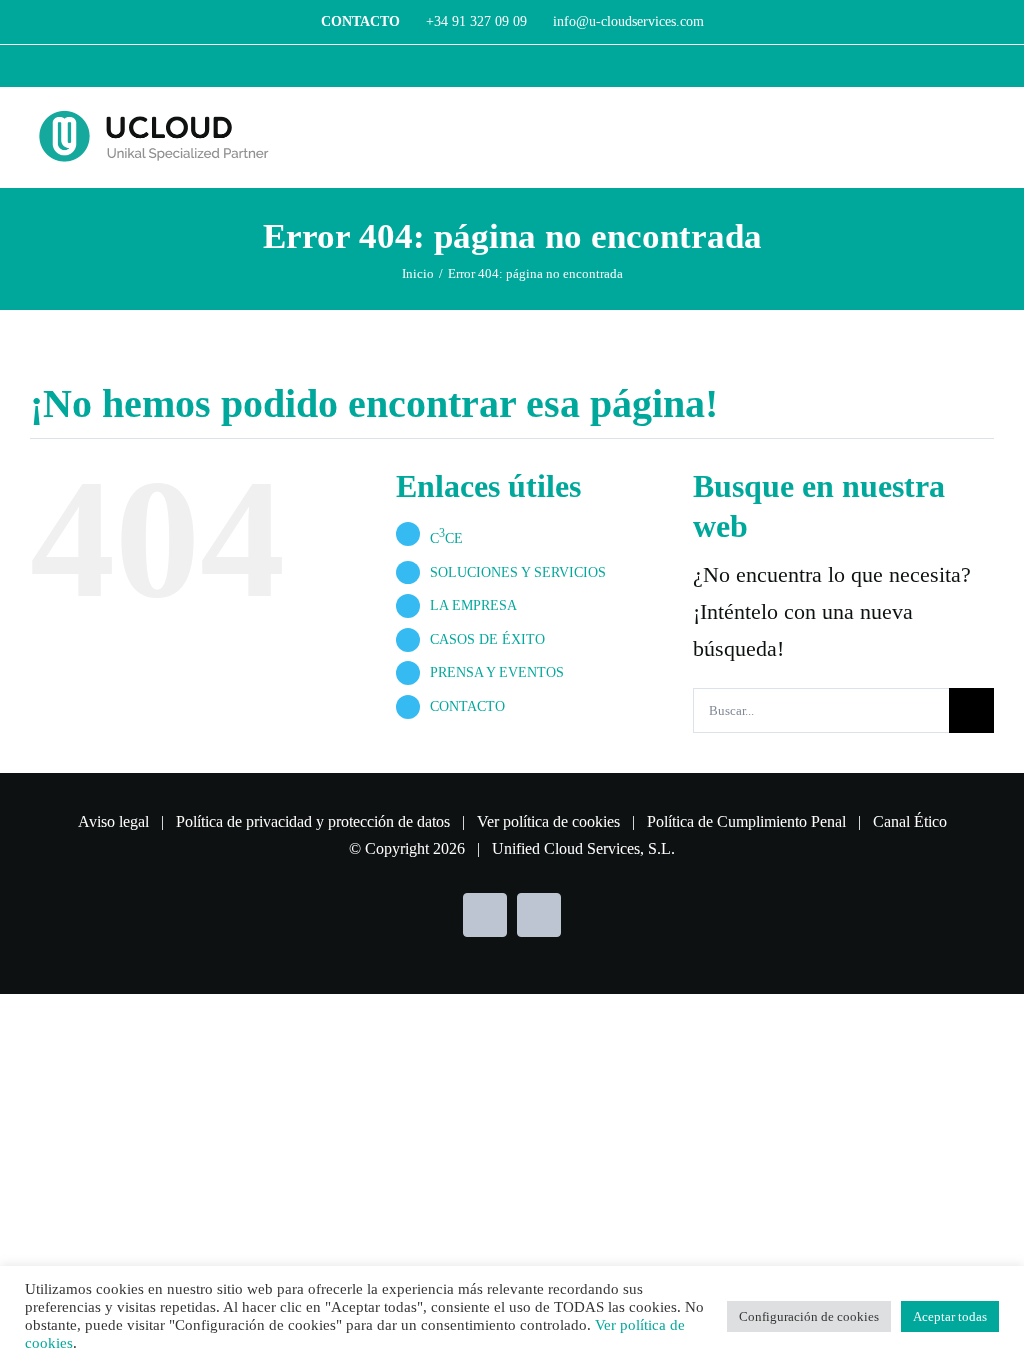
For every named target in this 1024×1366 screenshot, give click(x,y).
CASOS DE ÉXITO (487, 639)
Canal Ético (910, 821)
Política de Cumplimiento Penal (746, 821)
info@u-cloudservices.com (626, 21)
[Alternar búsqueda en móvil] (950, 133)
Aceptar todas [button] (950, 1316)
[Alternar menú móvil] (986, 133)
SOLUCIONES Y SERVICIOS (518, 572)
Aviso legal (113, 821)
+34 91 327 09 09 (476, 21)
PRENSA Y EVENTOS (497, 672)
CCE (446, 538)
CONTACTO (467, 706)
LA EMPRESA (473, 605)
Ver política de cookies (548, 821)
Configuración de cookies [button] (809, 1316)
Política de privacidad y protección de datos (313, 821)
